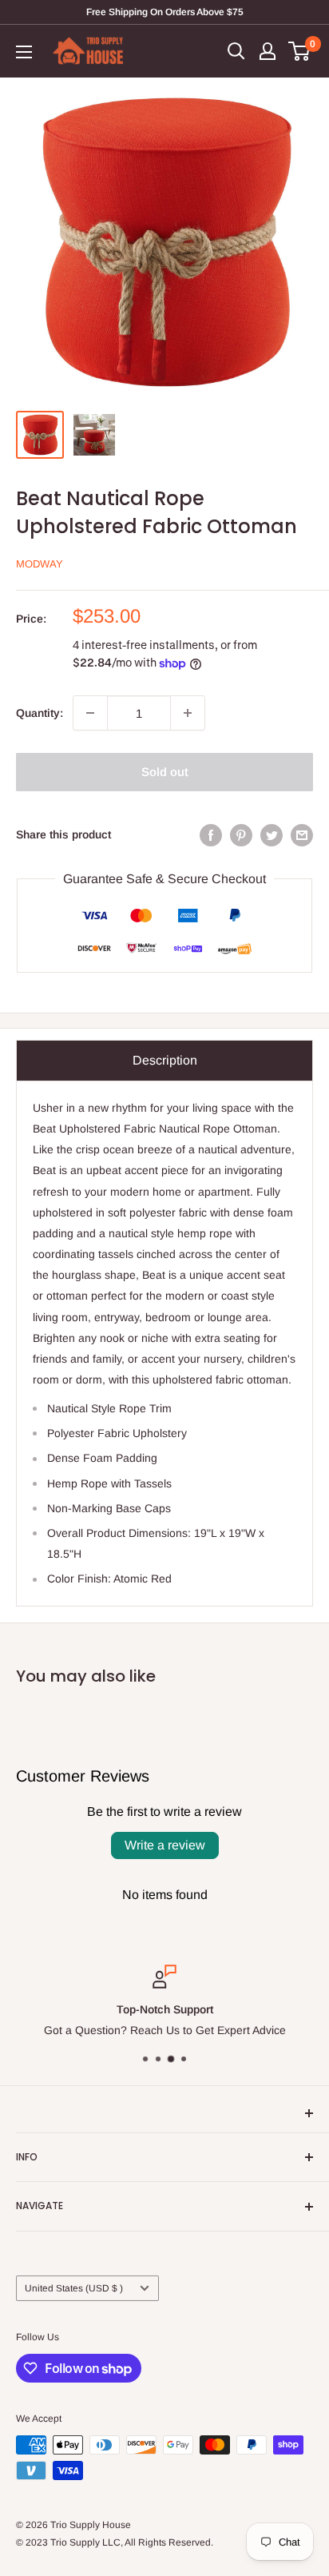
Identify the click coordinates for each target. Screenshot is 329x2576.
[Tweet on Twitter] (272, 834)
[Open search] (236, 51)
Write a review (165, 1845)
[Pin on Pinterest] (241, 834)
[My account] (268, 51)
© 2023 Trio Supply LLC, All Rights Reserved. (115, 2542)
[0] (300, 51)
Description (165, 1060)
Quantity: (40, 713)
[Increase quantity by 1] (188, 713)
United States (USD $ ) (74, 2288)
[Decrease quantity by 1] (90, 713)
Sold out (165, 772)
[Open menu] (24, 52)
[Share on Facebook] (211, 834)
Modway (40, 564)
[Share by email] (302, 834)
